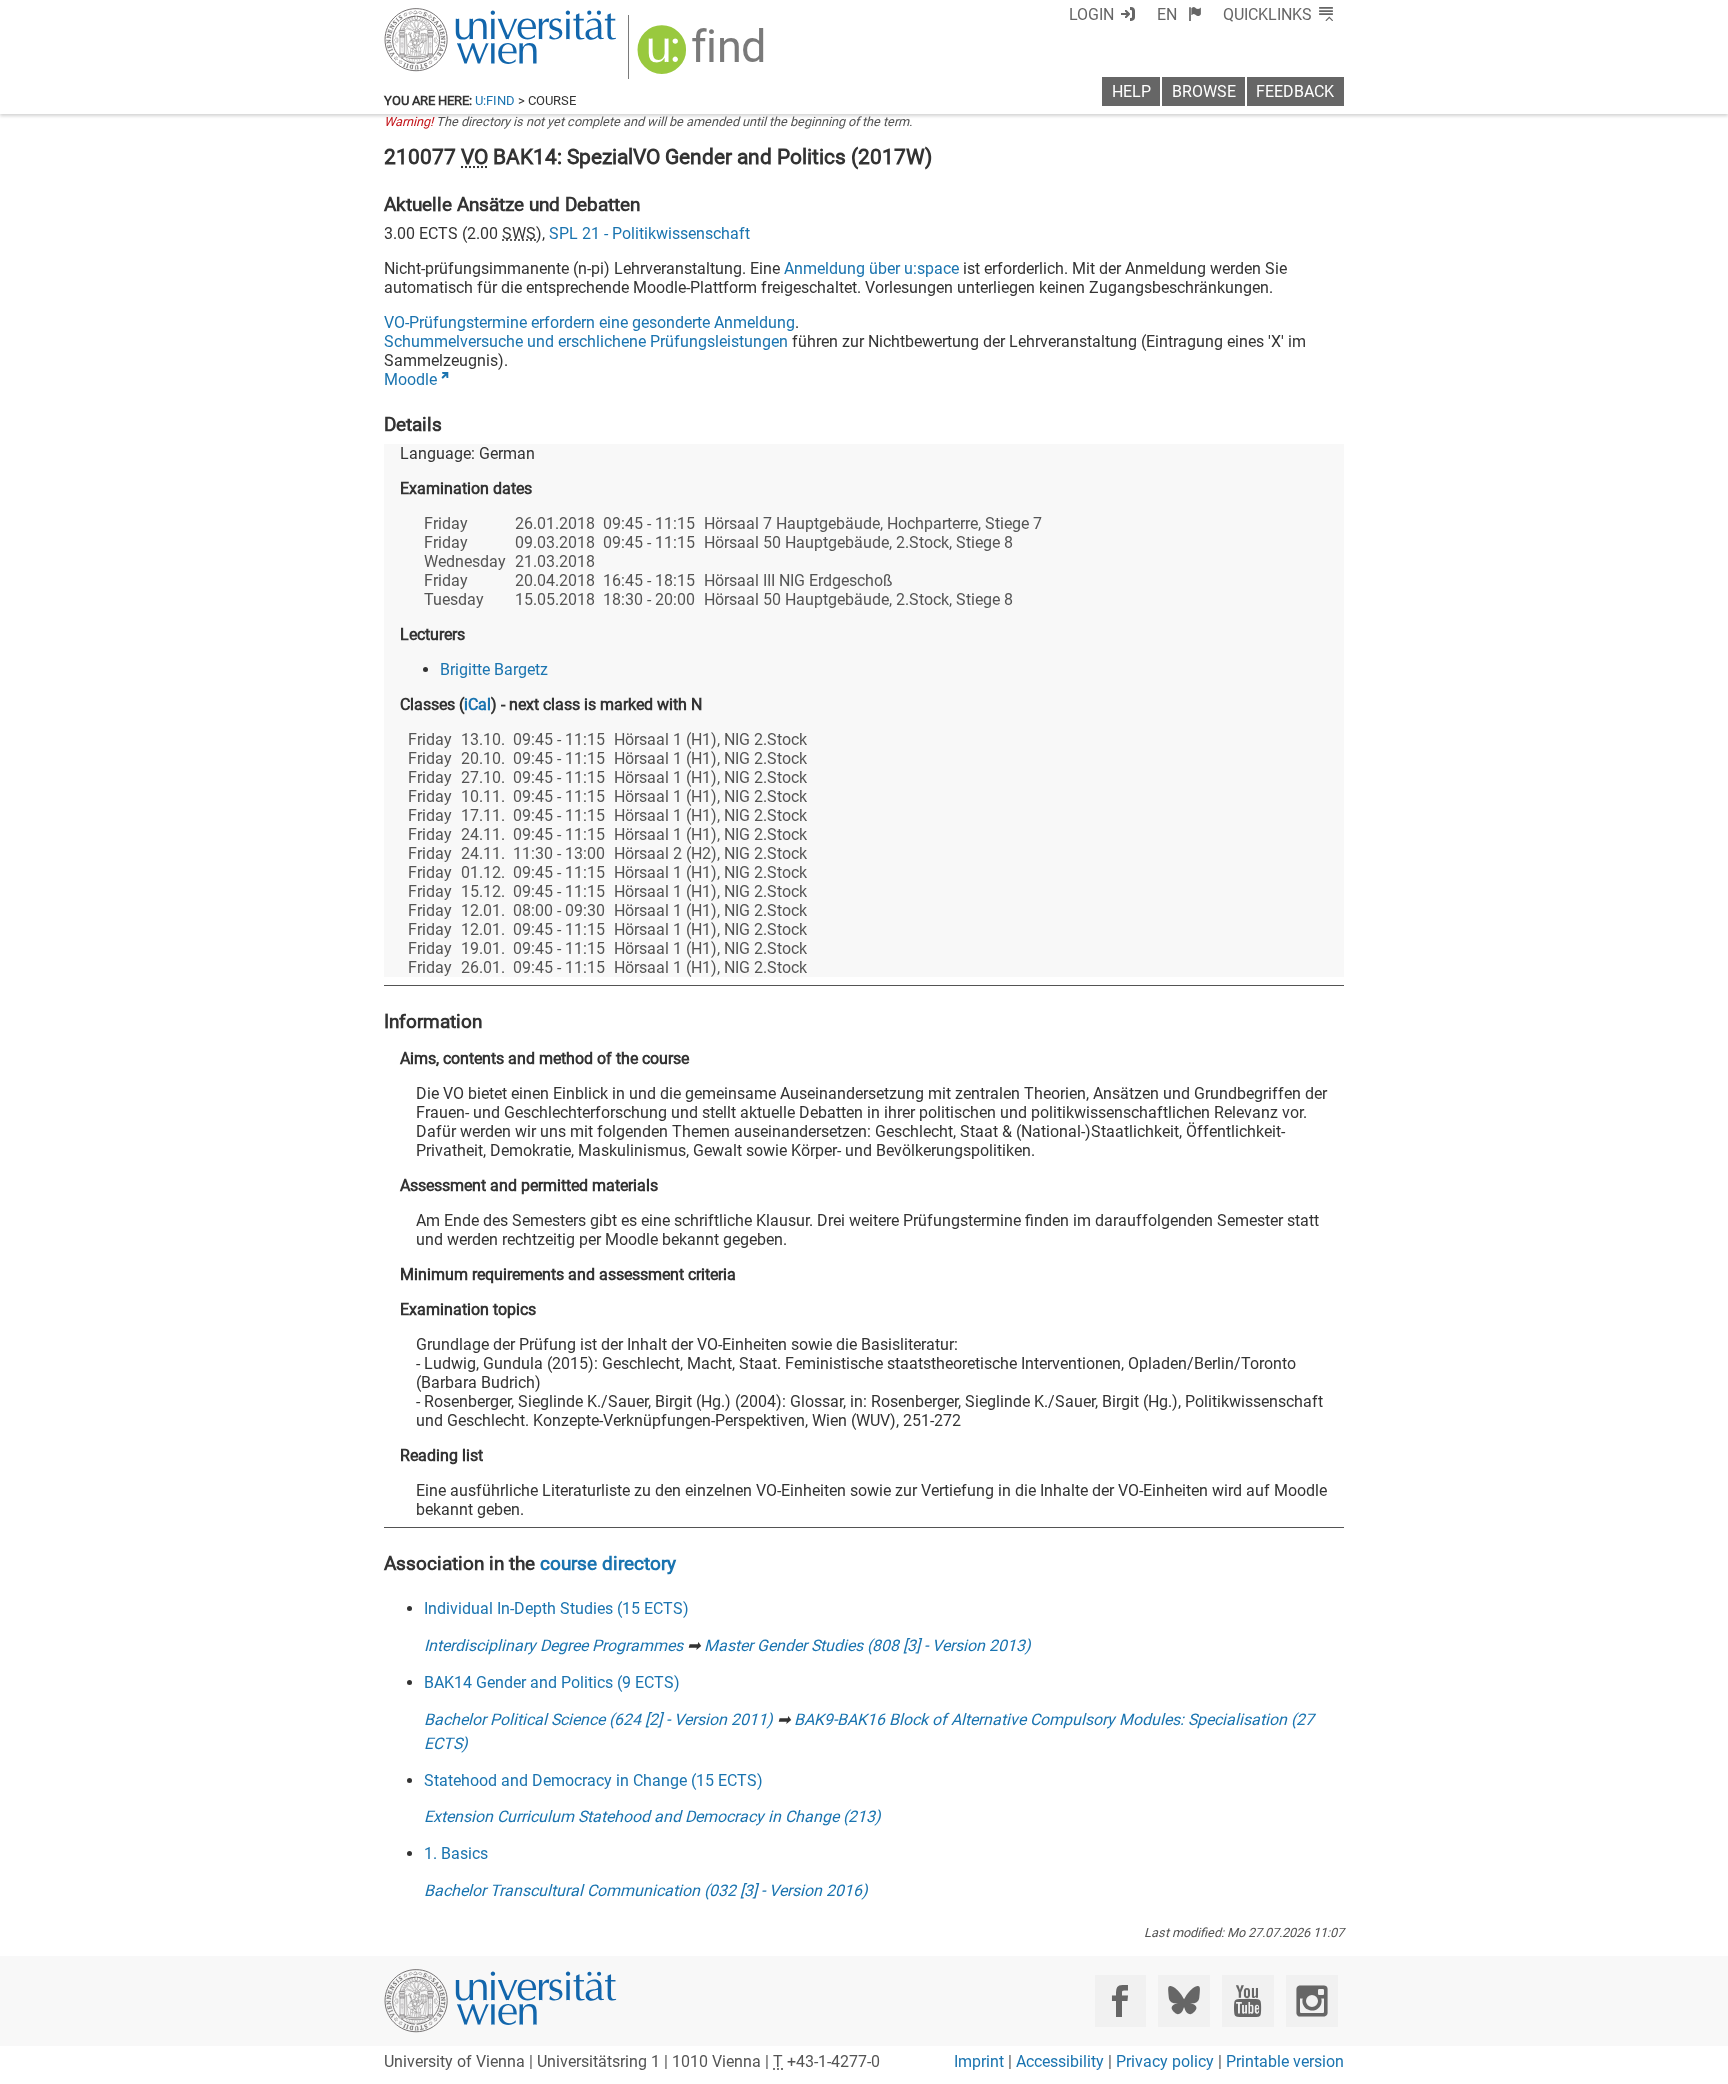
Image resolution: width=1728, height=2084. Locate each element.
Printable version (1285, 2061)
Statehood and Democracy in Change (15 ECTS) (593, 1780)
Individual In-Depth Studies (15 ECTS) (556, 1608)
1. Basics (456, 1853)
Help (1131, 91)
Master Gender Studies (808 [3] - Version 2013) (867, 1645)
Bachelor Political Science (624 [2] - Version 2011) (598, 1719)
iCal (477, 704)
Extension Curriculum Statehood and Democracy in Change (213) (652, 1816)
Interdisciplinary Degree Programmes (553, 1645)
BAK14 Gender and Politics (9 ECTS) (552, 1682)
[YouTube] (1247, 2000)
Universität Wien (453, 17)
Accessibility (1060, 2061)
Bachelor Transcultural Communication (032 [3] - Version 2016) (646, 1890)
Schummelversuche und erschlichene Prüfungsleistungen (586, 341)
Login (1091, 14)
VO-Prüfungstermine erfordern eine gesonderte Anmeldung (589, 322)
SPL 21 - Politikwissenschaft (649, 233)
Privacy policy (1165, 2061)
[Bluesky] (1183, 2000)
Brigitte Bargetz (494, 669)
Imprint (979, 2061)
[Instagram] (1311, 2000)
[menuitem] (1179, 14)
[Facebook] (1120, 2000)
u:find (495, 100)
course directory (608, 1563)
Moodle (410, 379)
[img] (703, 56)
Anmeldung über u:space (871, 268)
